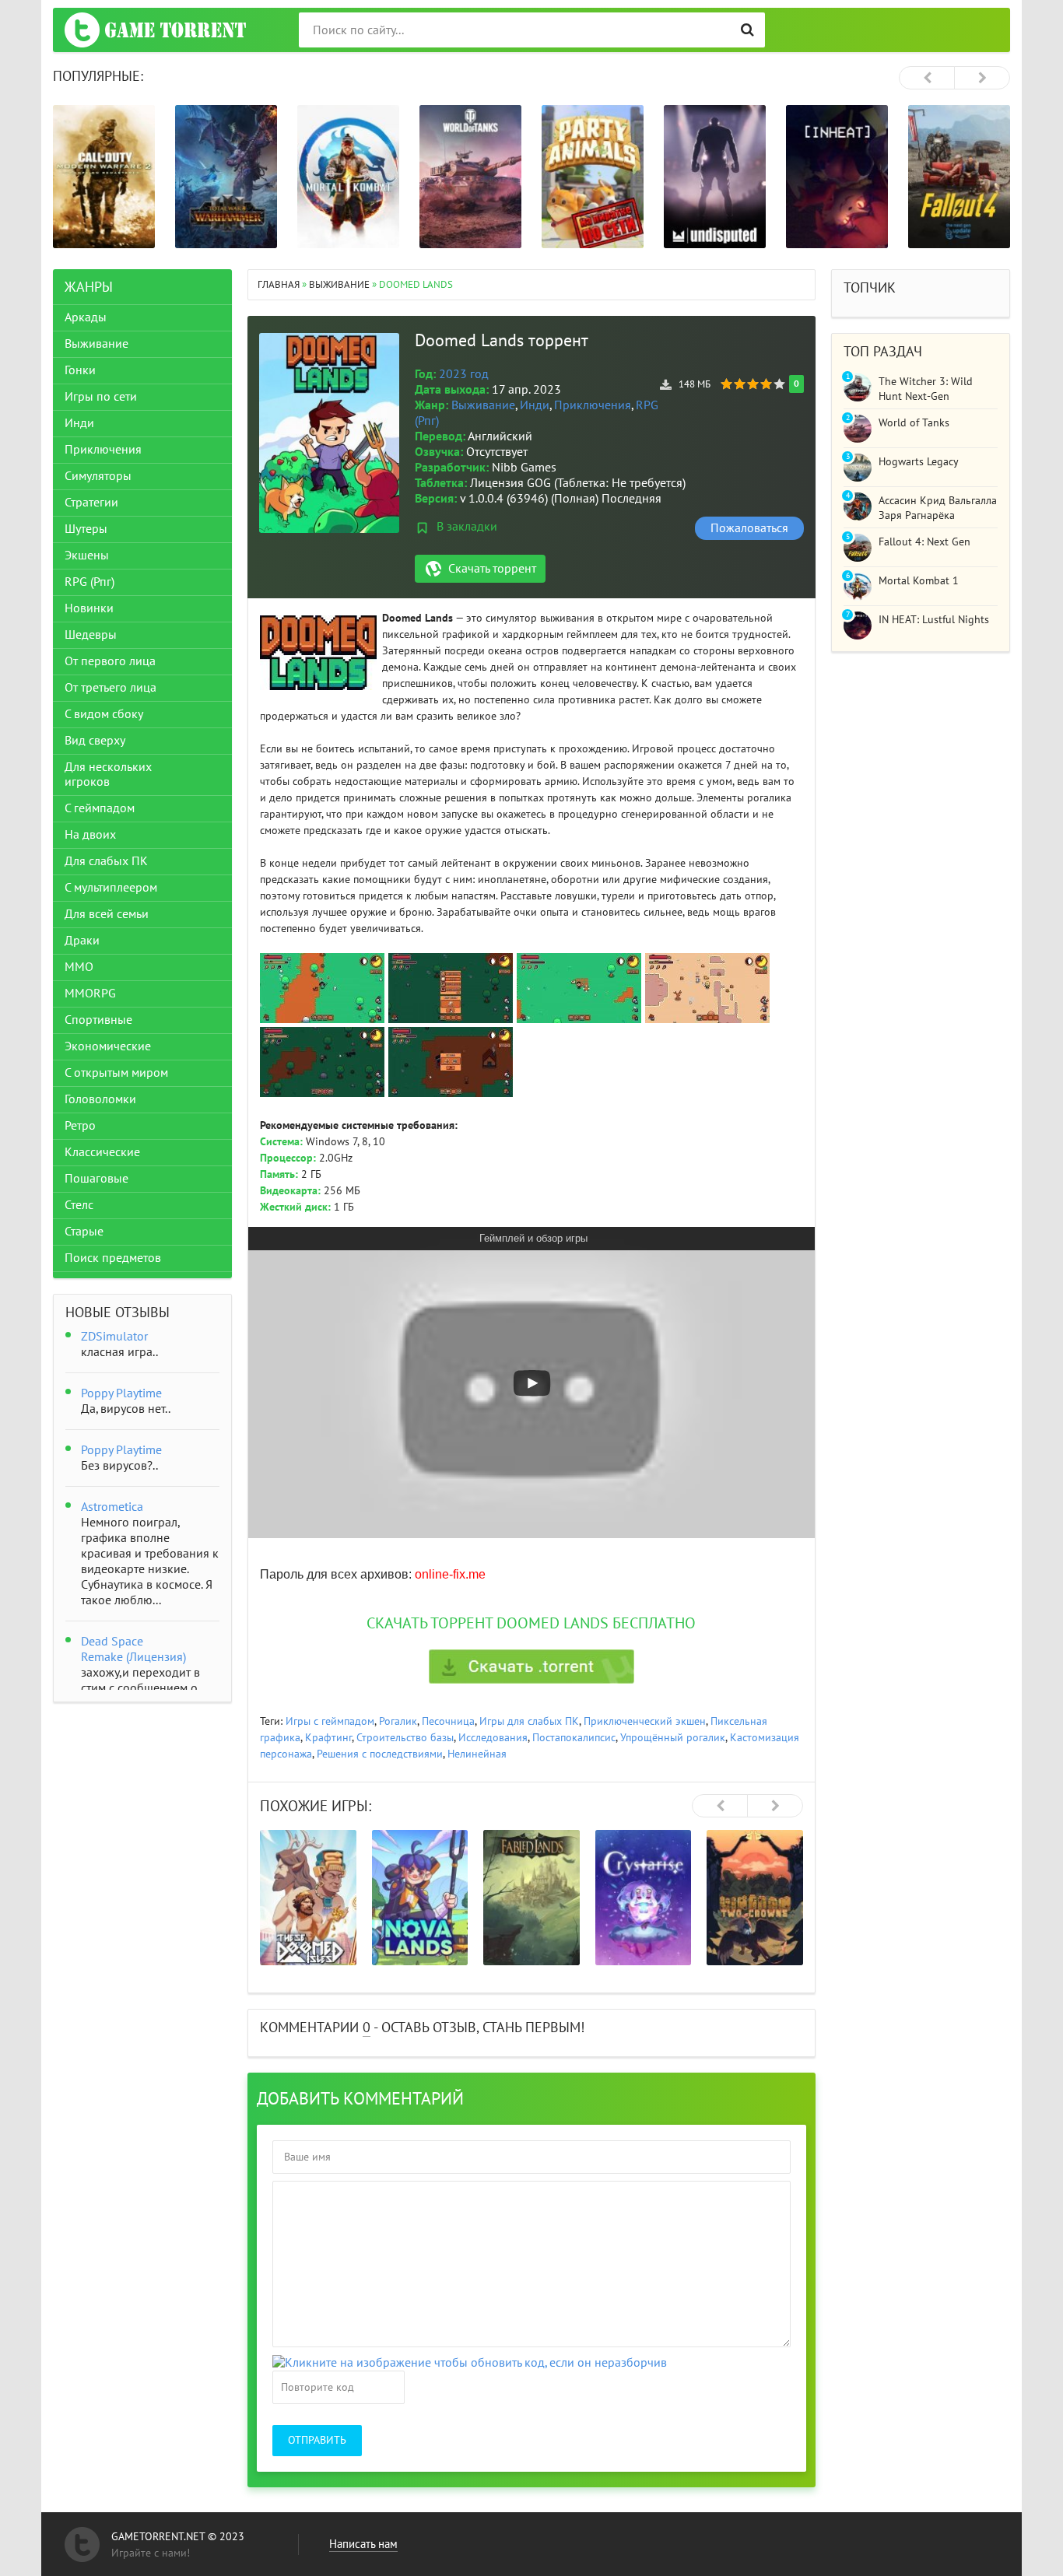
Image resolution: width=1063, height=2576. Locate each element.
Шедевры (91, 635)
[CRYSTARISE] (644, 1898)
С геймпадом (100, 808)
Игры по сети (101, 397)
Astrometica (112, 1507)
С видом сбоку (104, 714)
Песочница (448, 1721)
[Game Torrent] (155, 30)
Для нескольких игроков (108, 775)
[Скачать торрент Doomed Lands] (531, 1667)
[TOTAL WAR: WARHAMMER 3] (226, 177)
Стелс (79, 1205)
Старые (84, 1232)
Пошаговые (96, 1179)
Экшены (87, 556)
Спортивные (98, 1020)
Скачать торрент (492, 569)
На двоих (90, 835)
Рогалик (398, 1721)
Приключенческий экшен (645, 1721)
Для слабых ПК (106, 861)
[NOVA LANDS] (420, 1898)
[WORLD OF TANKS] (470, 177)
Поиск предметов (113, 1258)
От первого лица (110, 661)
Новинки (89, 608)
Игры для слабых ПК (529, 1721)
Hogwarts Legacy (919, 462)
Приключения (593, 405)
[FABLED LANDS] (531, 1898)
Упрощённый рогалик (673, 1738)
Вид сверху (95, 741)
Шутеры (86, 529)
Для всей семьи (107, 914)
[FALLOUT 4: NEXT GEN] (959, 177)
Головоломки (100, 1099)
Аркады (86, 317)
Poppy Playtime (121, 1393)
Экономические (108, 1046)
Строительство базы (405, 1738)
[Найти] (747, 30)
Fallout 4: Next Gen (924, 542)
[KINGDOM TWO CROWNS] (755, 1898)
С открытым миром (116, 1073)
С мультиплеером (111, 888)
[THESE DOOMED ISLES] (308, 1898)
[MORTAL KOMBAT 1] (348, 177)
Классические (102, 1152)
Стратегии (91, 503)
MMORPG (90, 994)
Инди (535, 405)
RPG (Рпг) (89, 582)
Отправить (317, 2440)
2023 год (464, 374)
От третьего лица (111, 688)
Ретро (80, 1126)
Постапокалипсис (574, 1738)
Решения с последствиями (380, 1754)
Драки (82, 941)
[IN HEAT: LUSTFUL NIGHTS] (837, 177)
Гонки (80, 370)
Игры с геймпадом (330, 1721)
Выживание (483, 405)
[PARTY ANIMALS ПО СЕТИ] (593, 177)
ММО (79, 967)
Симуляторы (98, 476)
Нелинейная (477, 1754)
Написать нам (363, 2544)
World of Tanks (914, 423)
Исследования (493, 1738)
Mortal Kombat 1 (919, 581)
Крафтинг (328, 1738)
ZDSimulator (114, 1337)
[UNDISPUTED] (715, 177)
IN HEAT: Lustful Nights (934, 620)
